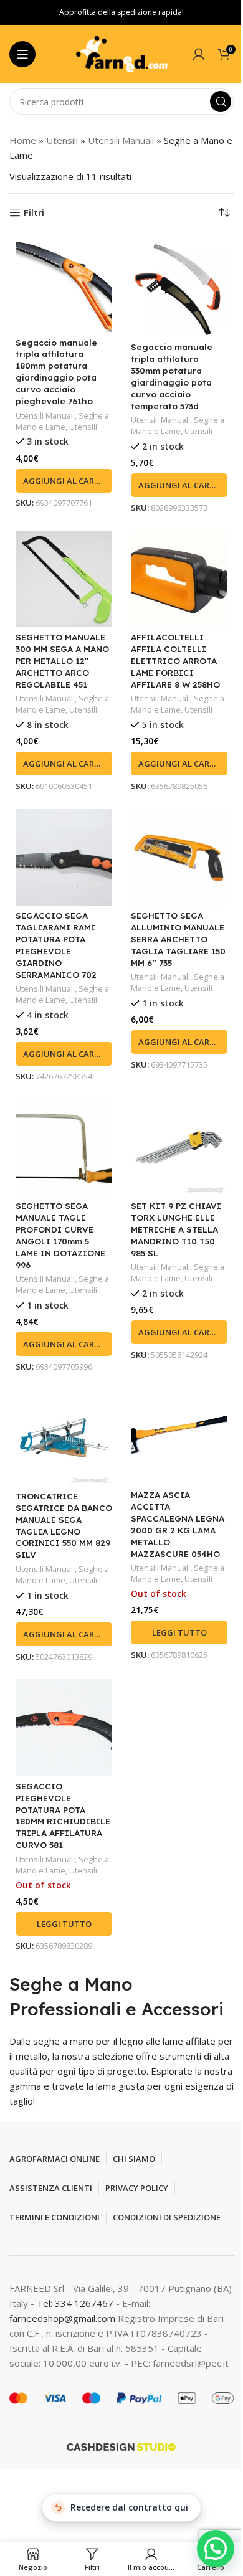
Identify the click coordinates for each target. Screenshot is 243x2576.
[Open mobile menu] (22, 54)
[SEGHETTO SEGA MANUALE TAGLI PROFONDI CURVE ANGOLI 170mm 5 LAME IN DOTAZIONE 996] (64, 1148)
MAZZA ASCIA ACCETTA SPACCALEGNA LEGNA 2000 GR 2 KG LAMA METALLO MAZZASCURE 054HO (178, 1524)
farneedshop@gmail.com (62, 2318)
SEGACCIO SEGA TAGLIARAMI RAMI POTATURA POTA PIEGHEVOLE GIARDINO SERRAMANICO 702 (56, 945)
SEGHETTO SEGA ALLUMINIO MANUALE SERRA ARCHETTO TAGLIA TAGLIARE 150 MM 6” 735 (178, 939)
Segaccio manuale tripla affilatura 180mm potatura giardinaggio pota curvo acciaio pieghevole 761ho (56, 372)
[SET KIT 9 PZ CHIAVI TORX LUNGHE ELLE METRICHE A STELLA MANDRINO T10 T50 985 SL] (179, 1148)
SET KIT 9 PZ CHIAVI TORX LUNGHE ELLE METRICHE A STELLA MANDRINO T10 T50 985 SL (176, 1229)
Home (23, 140)
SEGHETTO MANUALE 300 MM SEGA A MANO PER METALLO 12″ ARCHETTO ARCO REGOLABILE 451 (62, 661)
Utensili (62, 140)
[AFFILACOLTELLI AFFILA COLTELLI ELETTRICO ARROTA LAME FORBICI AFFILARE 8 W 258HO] (179, 579)
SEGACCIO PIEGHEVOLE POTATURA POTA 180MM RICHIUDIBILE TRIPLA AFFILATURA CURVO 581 (63, 1815)
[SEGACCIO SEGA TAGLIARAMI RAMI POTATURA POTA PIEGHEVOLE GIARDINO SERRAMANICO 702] (64, 857)
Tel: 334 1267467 (76, 2303)
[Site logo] (121, 53)
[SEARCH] (221, 102)
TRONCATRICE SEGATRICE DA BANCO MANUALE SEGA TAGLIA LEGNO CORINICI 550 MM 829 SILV (64, 1525)
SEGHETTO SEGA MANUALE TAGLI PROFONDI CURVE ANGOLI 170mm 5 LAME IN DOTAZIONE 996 (60, 1235)
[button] (64, 481)
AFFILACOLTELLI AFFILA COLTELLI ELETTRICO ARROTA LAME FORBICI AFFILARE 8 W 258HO (175, 661)
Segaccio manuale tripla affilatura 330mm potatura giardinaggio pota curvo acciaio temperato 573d (172, 376)
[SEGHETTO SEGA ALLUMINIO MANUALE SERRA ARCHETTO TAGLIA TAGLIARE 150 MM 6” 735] (179, 857)
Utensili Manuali (121, 140)
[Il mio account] (199, 54)
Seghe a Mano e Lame (62, 421)
